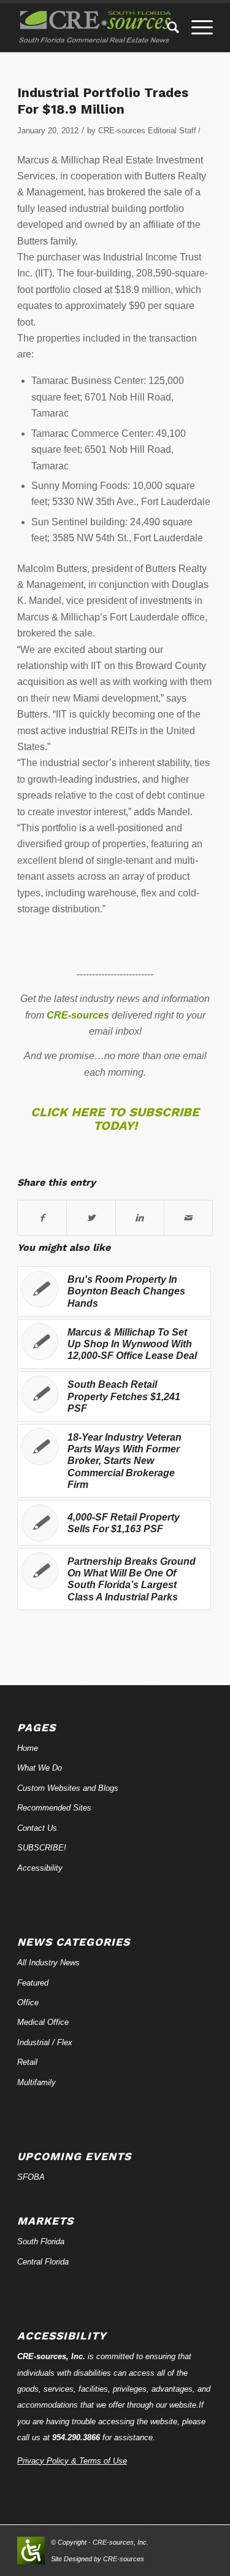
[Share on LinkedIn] (140, 1218)
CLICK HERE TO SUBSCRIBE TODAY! (115, 1119)
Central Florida (43, 2262)
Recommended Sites (54, 1808)
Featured (33, 1983)
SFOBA (31, 2177)
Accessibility (40, 1868)
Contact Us (37, 1828)
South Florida (41, 2241)
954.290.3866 (76, 2437)
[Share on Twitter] (91, 1218)
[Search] (167, 28)
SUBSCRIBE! (42, 1848)
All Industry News (48, 1963)
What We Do (40, 1768)
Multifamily (36, 2082)
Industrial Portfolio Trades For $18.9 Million (103, 101)
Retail (27, 2062)
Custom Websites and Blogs (68, 1788)
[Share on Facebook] (42, 1218)
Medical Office (43, 2022)
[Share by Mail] (188, 1218)
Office (28, 2002)
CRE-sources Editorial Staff (147, 131)
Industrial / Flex (45, 2042)
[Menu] (196, 28)
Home (28, 1748)
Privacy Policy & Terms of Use (72, 2461)
